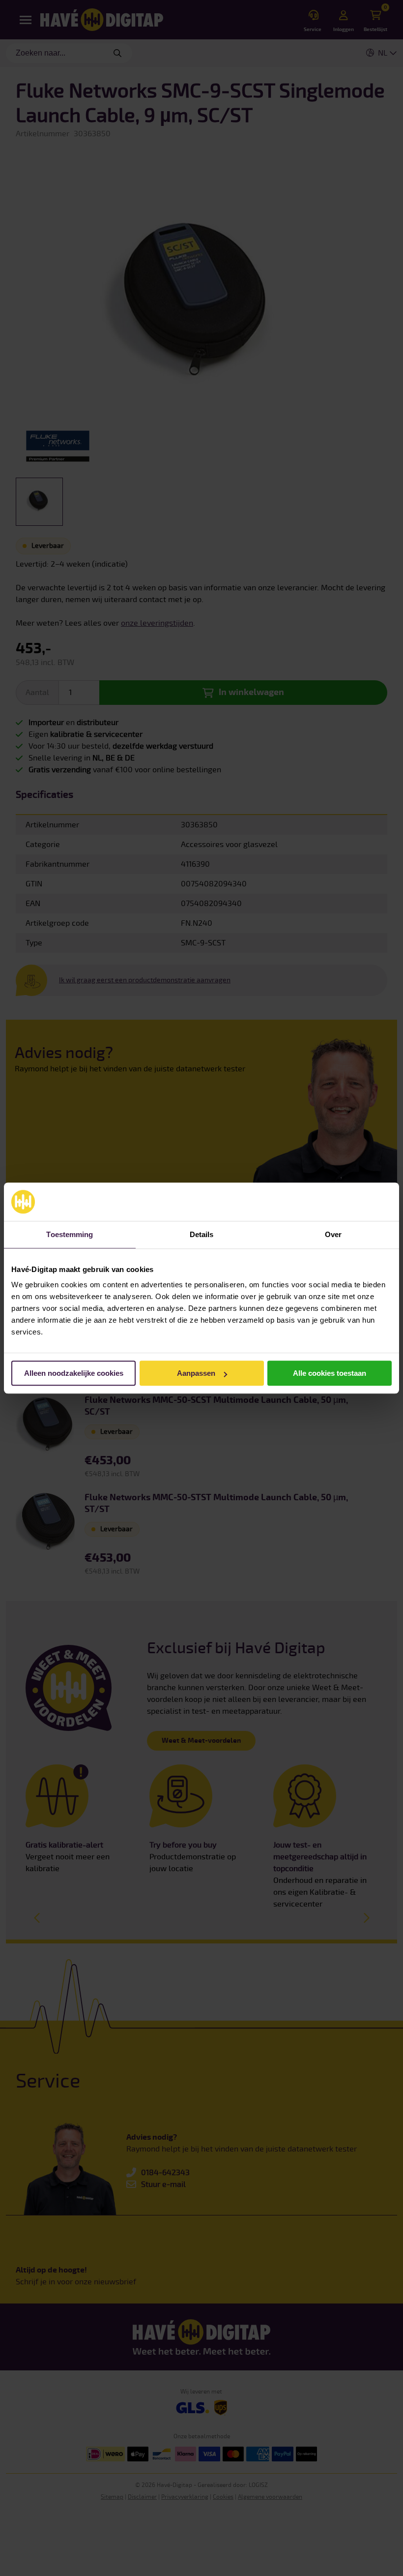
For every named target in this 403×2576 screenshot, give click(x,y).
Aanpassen (196, 1373)
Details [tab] (202, 1234)
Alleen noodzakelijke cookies (74, 1373)
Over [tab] (333, 1234)
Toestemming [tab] (70, 1234)
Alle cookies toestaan (330, 1373)
